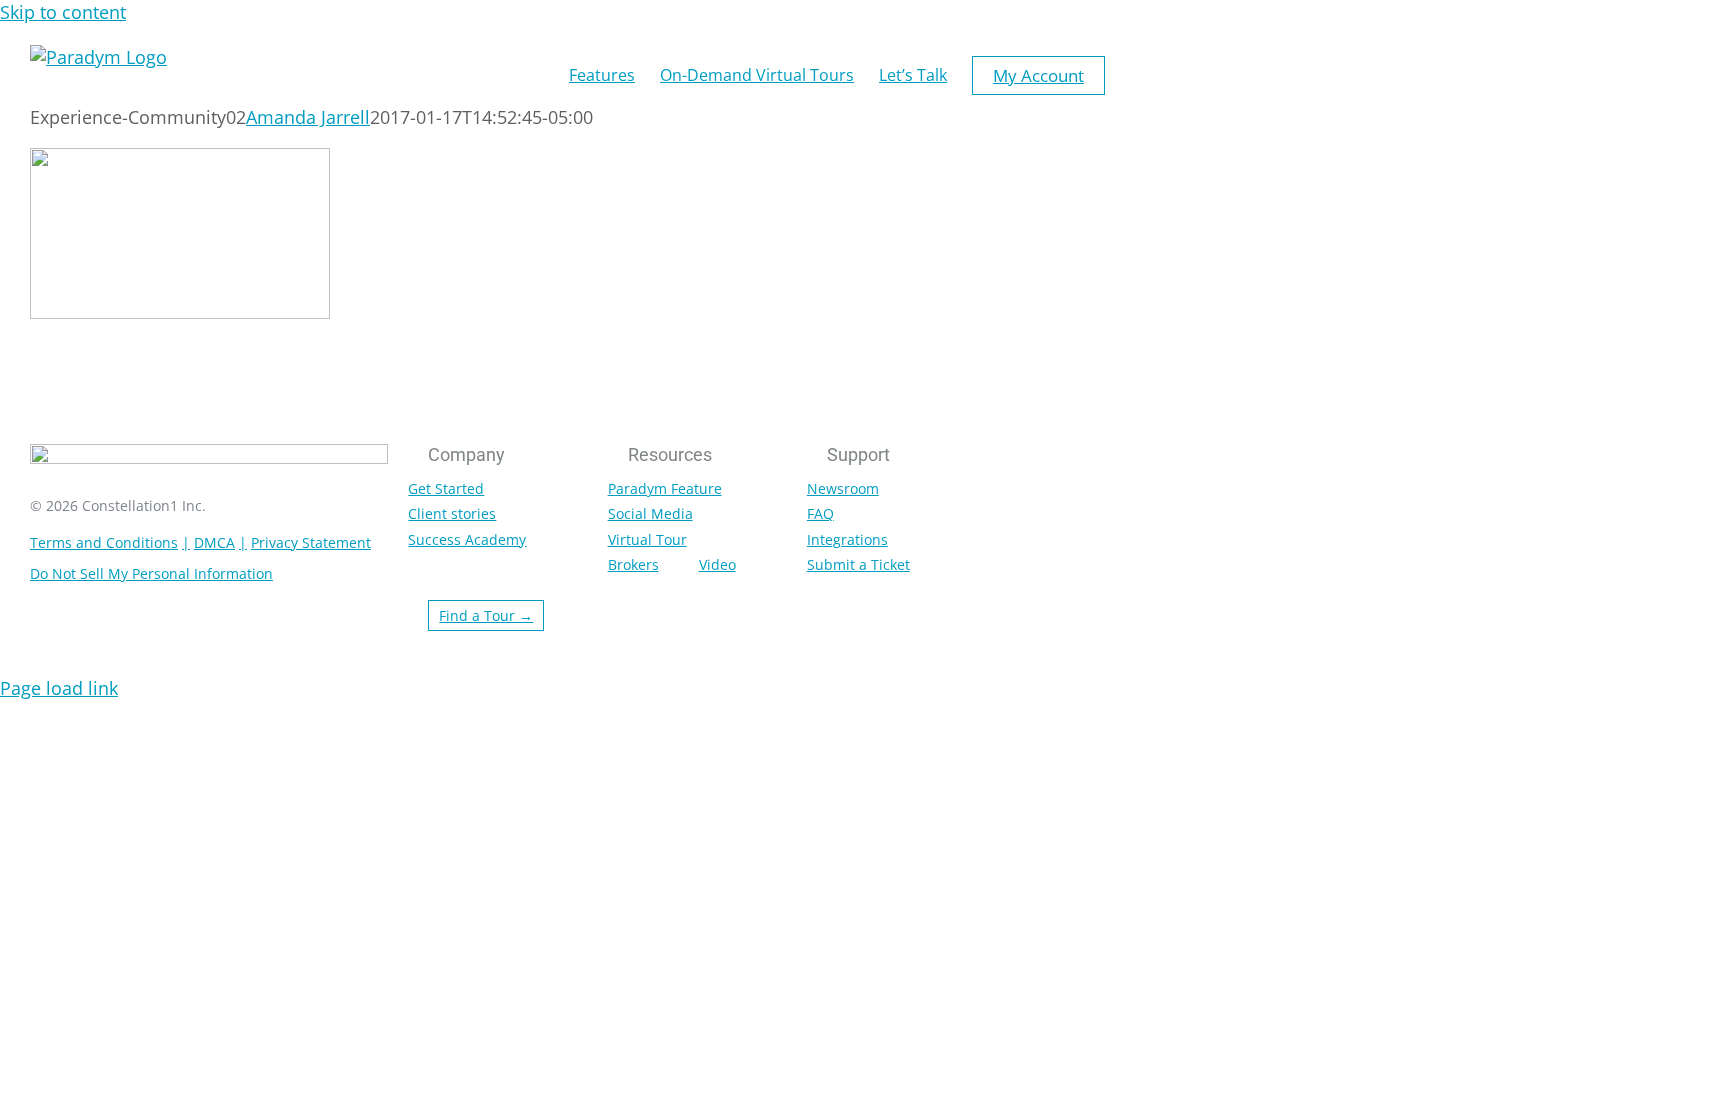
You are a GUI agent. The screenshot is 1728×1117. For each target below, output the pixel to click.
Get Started (446, 488)
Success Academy (467, 539)
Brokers (633, 564)
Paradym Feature (665, 488)
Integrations (847, 539)
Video (717, 564)
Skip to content (63, 12)
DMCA (214, 542)
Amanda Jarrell (308, 117)
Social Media (650, 513)
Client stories (452, 513)
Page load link (59, 688)
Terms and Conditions (104, 542)
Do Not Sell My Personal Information (151, 573)
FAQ (820, 513)
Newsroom (843, 488)
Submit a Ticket (858, 564)
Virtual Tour (647, 539)
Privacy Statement (311, 542)
